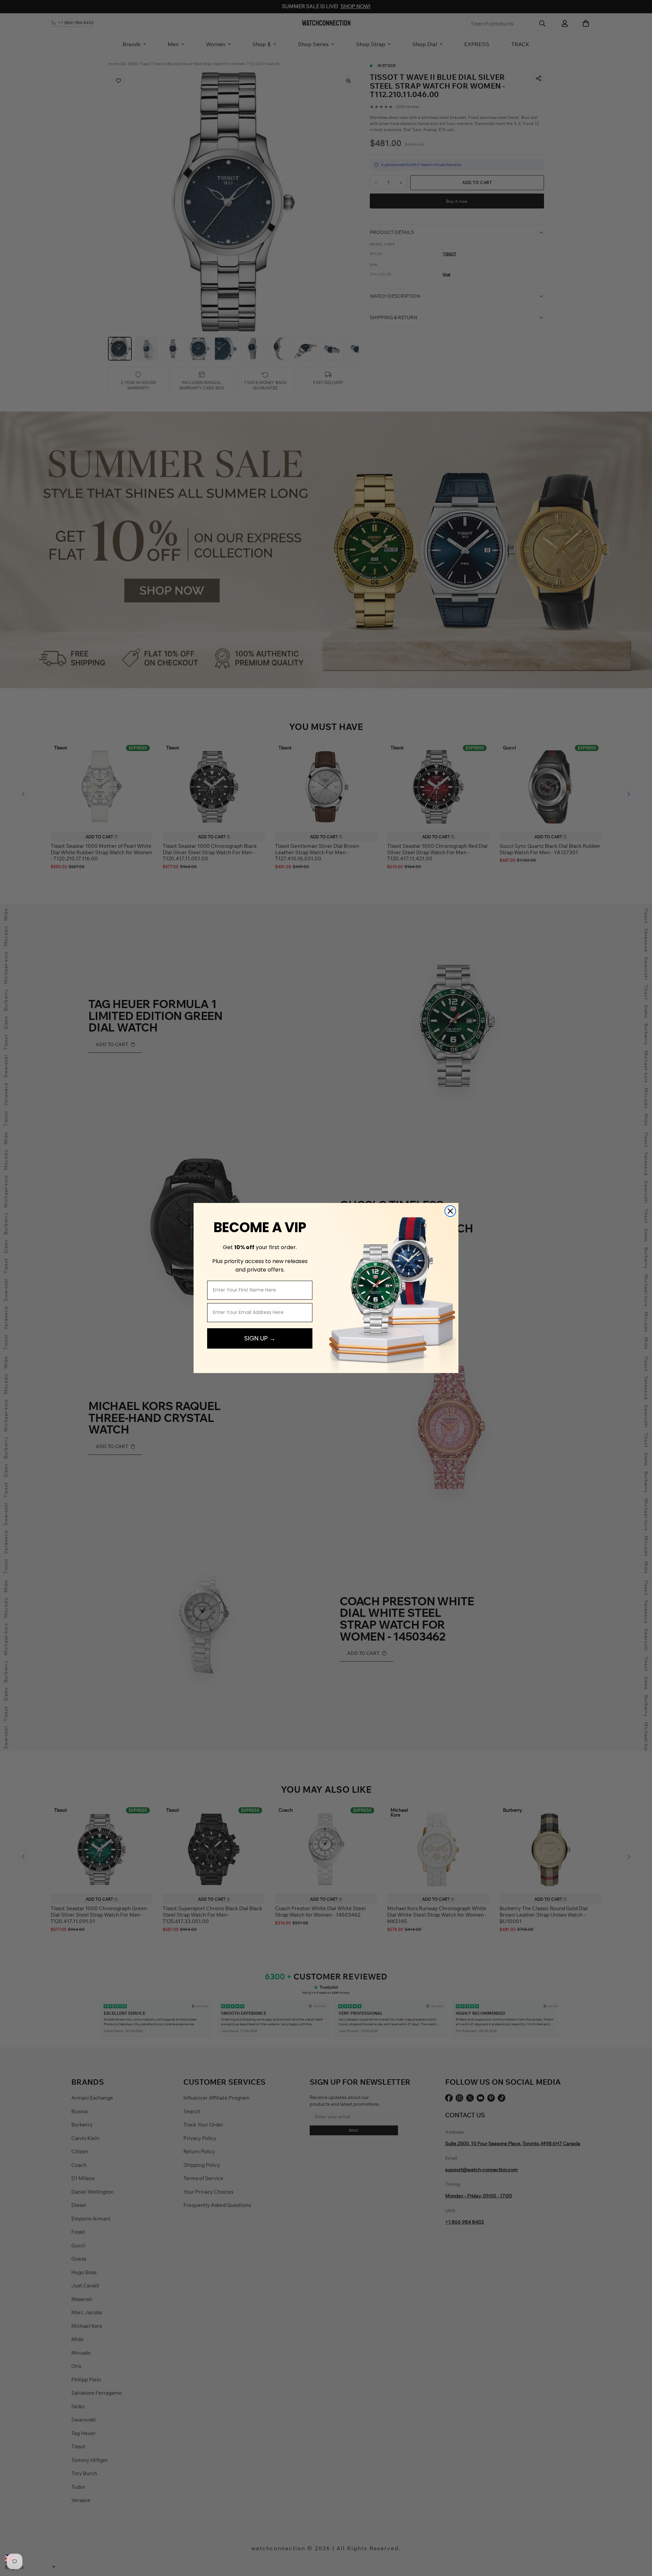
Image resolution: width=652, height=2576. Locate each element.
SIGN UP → (260, 1338)
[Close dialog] (450, 1211)
